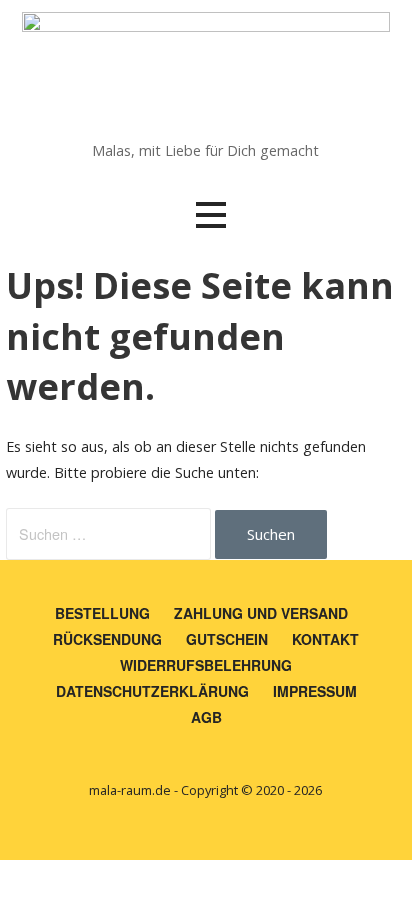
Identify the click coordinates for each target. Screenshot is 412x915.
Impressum (315, 691)
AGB (206, 717)
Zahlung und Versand (261, 613)
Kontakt (325, 639)
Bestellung (102, 613)
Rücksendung (107, 639)
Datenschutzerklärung (152, 691)
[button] (211, 215)
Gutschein (227, 639)
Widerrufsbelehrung (206, 665)
